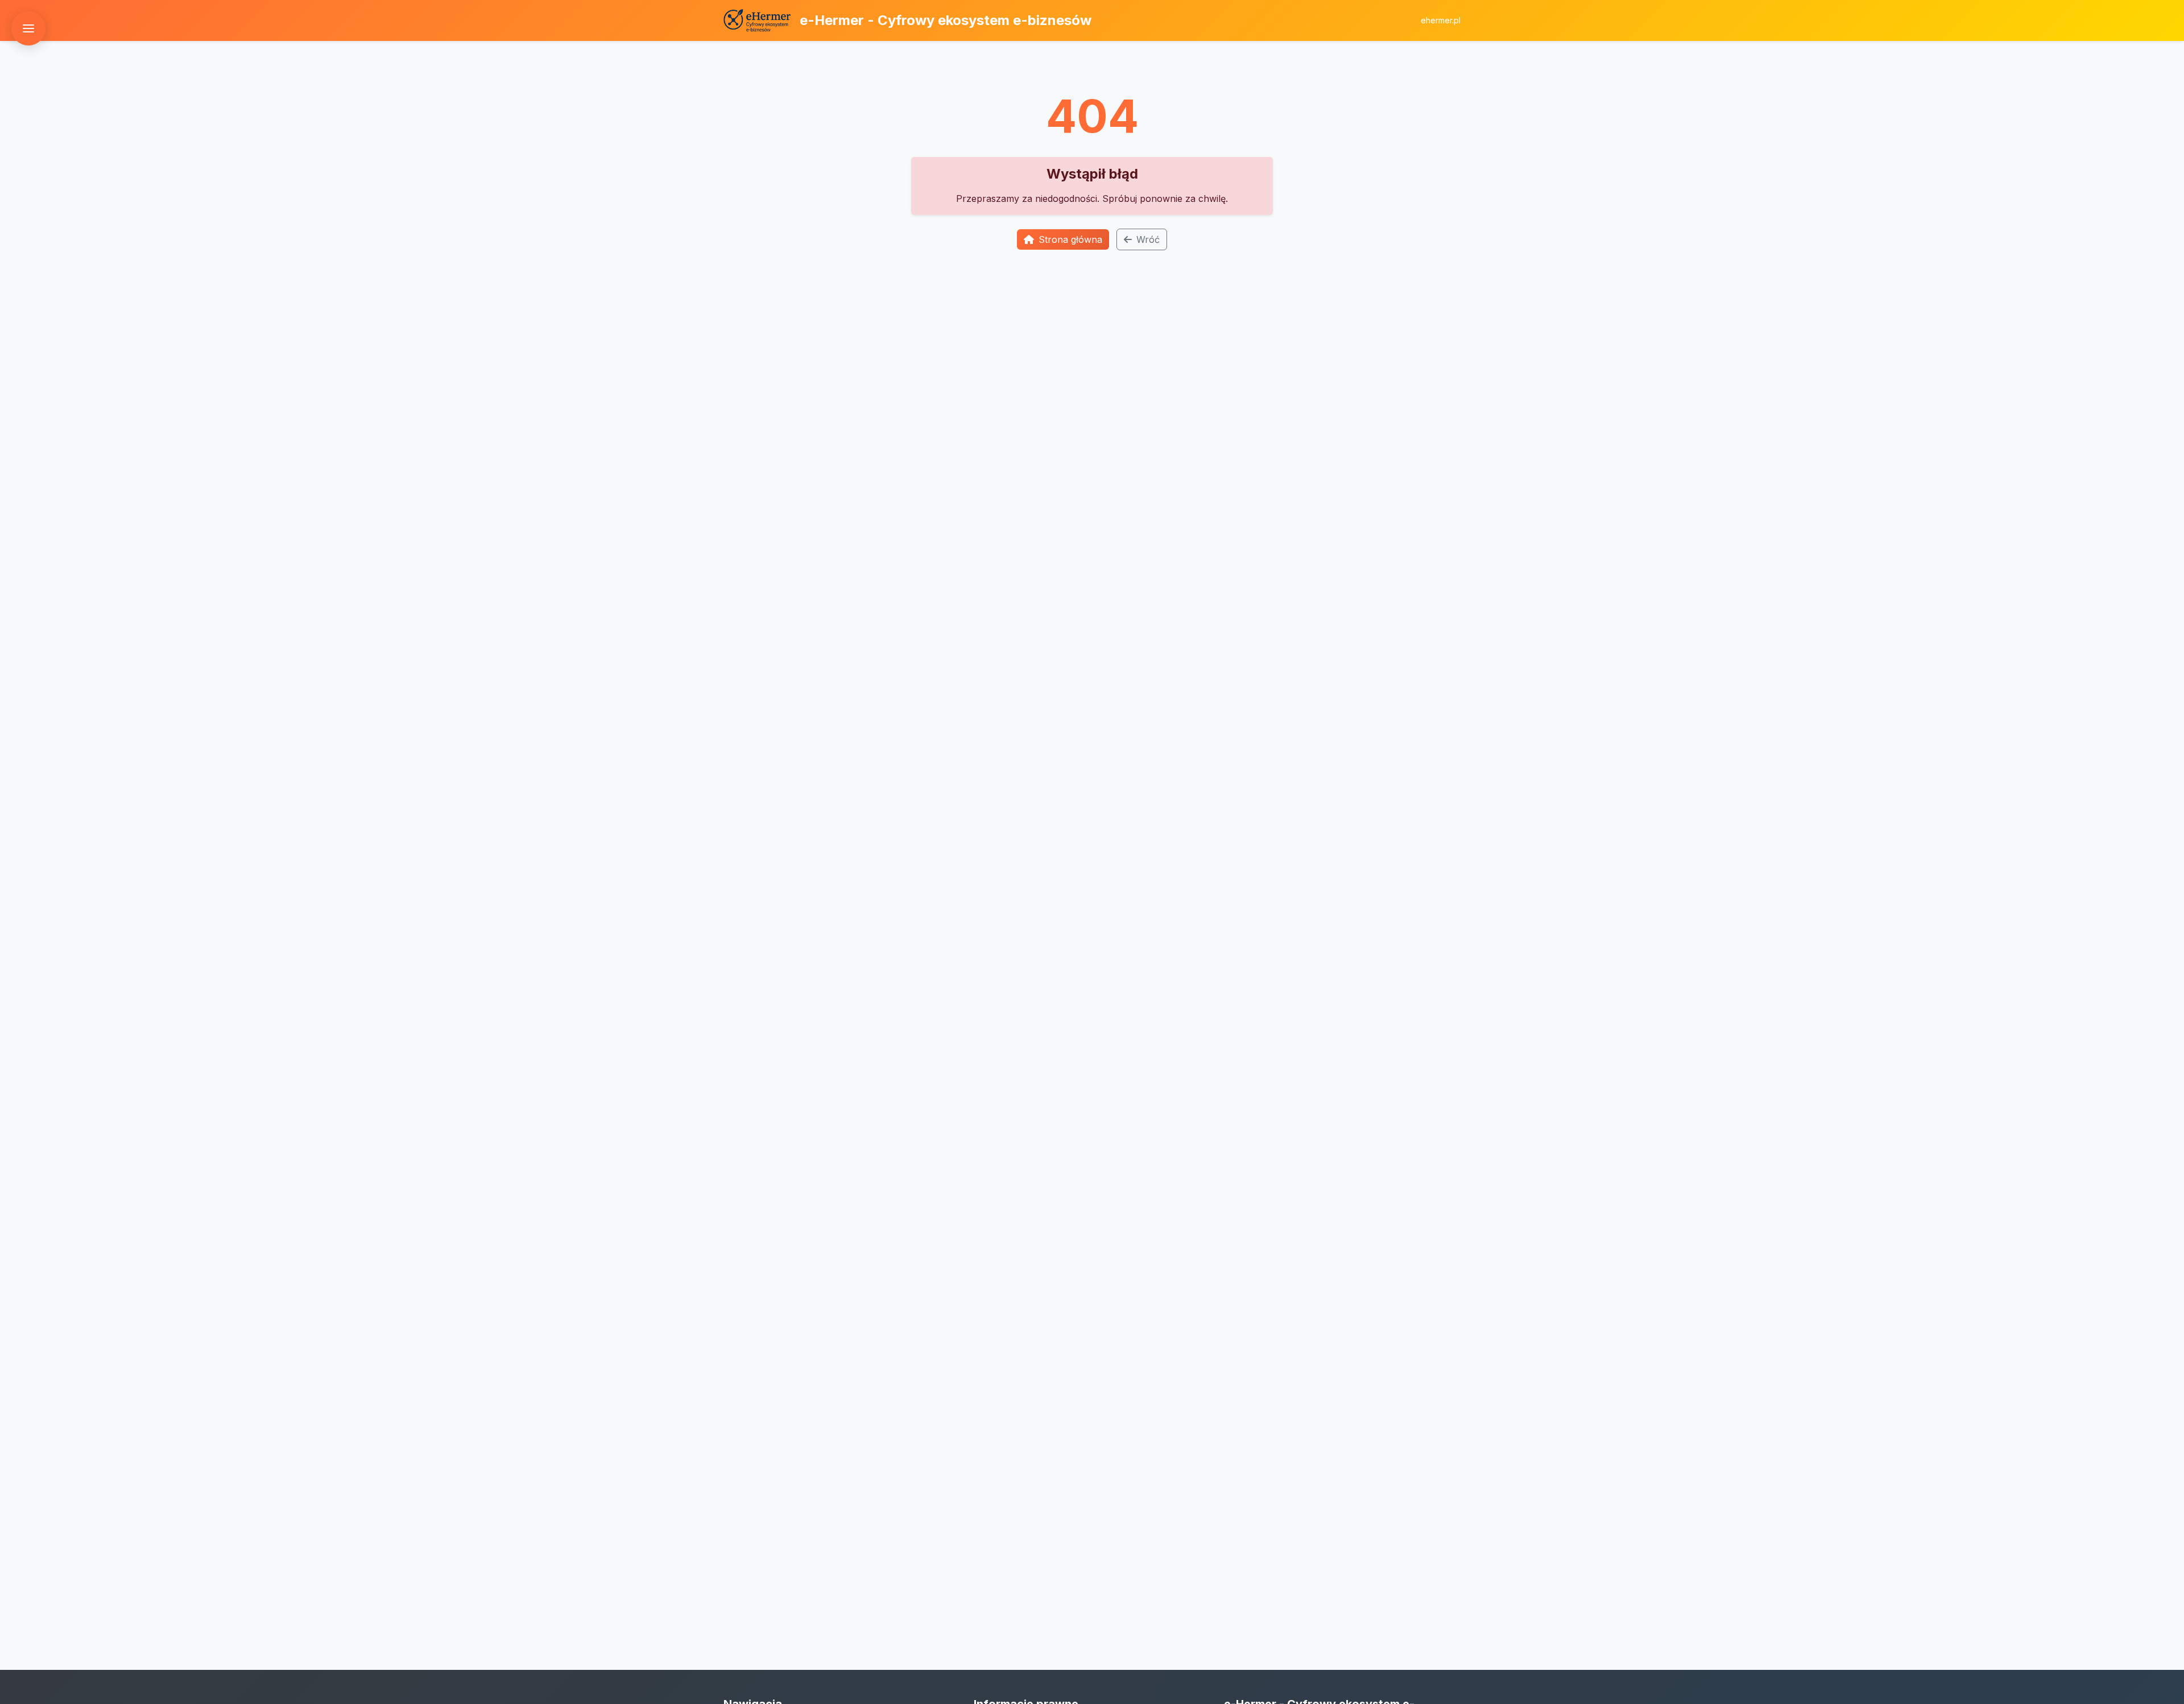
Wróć (1148, 239)
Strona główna (1070, 239)
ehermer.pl (1441, 20)
